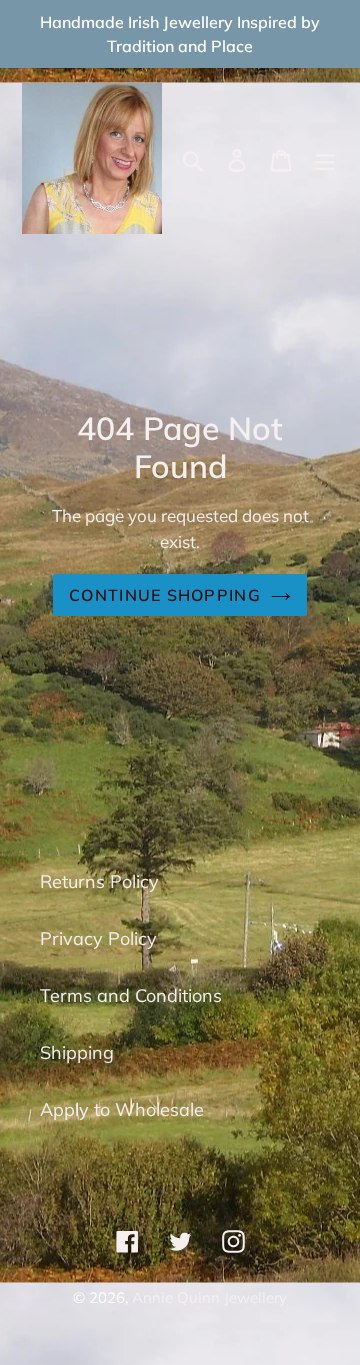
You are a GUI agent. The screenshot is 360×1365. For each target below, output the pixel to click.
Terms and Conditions (131, 995)
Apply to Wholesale (122, 1109)
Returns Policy (99, 881)
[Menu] (325, 158)
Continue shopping (165, 595)
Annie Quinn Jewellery (209, 1297)
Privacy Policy (98, 938)
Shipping (77, 1052)
